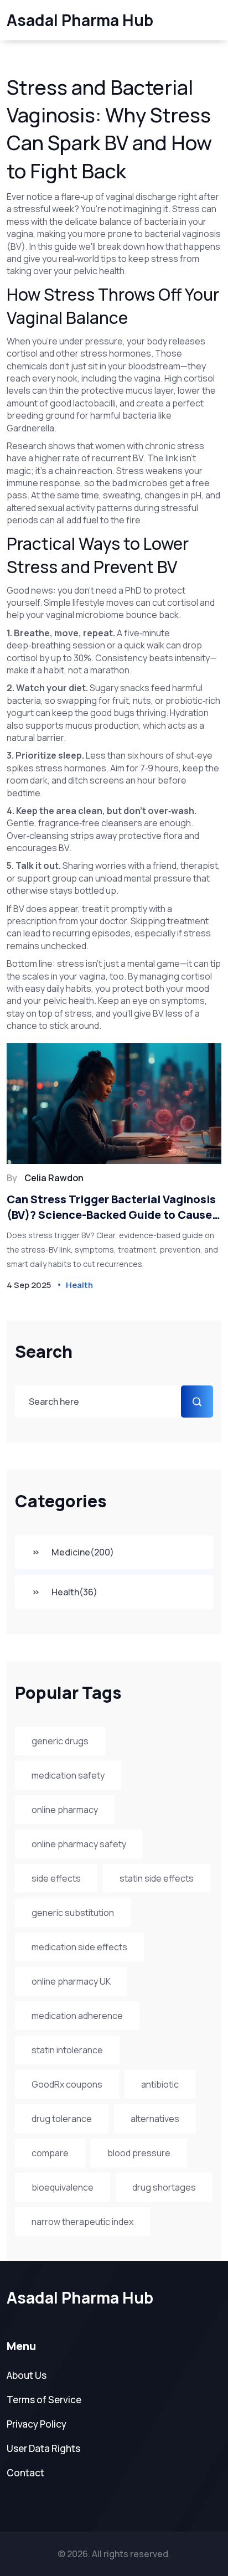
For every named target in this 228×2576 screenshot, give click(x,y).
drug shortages (164, 2187)
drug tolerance (62, 2119)
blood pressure (139, 2153)
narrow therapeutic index (82, 2222)
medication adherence (77, 2016)
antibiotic (160, 2084)
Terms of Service (44, 2400)
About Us (27, 2375)
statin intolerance (67, 2050)
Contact (25, 2473)
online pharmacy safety (79, 1844)
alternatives (155, 2119)
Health (74, 1592)
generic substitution (73, 1913)
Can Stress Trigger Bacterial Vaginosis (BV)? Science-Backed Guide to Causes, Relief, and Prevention (114, 1207)
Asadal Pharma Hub (80, 20)
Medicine (83, 1552)
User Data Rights (43, 2448)
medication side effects (79, 1947)
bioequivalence (63, 2187)
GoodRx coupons (67, 2084)
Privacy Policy (37, 2424)
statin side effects (157, 1878)
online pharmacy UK (71, 1981)
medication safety (68, 1775)
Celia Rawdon (54, 1178)
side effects (56, 1878)
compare (50, 2153)
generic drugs (60, 1741)
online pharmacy (65, 1810)
